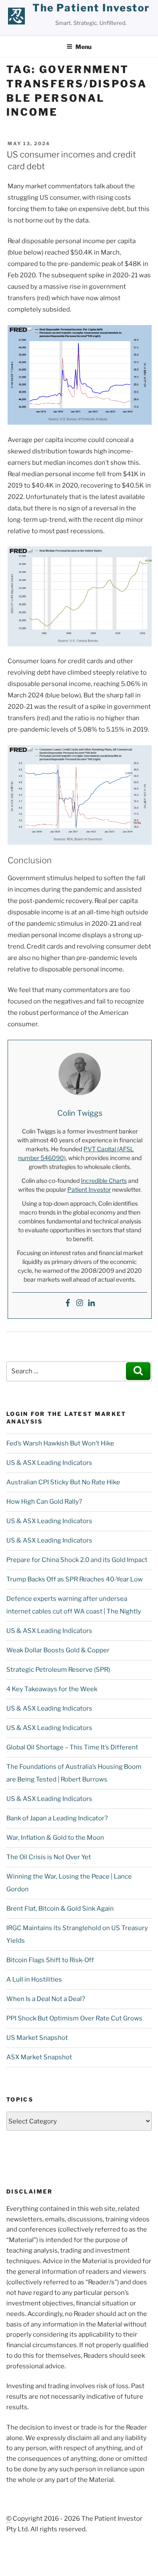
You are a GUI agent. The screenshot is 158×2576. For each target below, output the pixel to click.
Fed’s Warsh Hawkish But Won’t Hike (60, 1443)
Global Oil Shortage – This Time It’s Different (72, 1747)
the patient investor (91, 8)
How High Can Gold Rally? (44, 1502)
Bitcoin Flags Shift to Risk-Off (50, 1960)
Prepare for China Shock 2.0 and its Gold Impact (77, 1560)
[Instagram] (80, 1303)
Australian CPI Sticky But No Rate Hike (63, 1482)
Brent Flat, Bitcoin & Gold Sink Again (60, 1909)
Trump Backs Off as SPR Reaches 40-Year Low (75, 1579)
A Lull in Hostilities (34, 1979)
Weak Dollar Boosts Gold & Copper (58, 1650)
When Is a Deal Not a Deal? (46, 1999)
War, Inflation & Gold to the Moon (55, 1838)
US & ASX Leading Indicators (49, 1463)
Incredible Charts (104, 1181)
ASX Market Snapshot (39, 2057)
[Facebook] (68, 1303)
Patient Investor (89, 1189)
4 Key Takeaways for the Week (52, 1689)
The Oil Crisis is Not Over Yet (49, 1857)
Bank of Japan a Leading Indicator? (57, 1818)
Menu (83, 47)
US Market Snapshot (37, 2038)
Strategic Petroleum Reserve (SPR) (58, 1670)
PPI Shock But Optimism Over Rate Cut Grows (74, 2018)
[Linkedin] (91, 1303)
